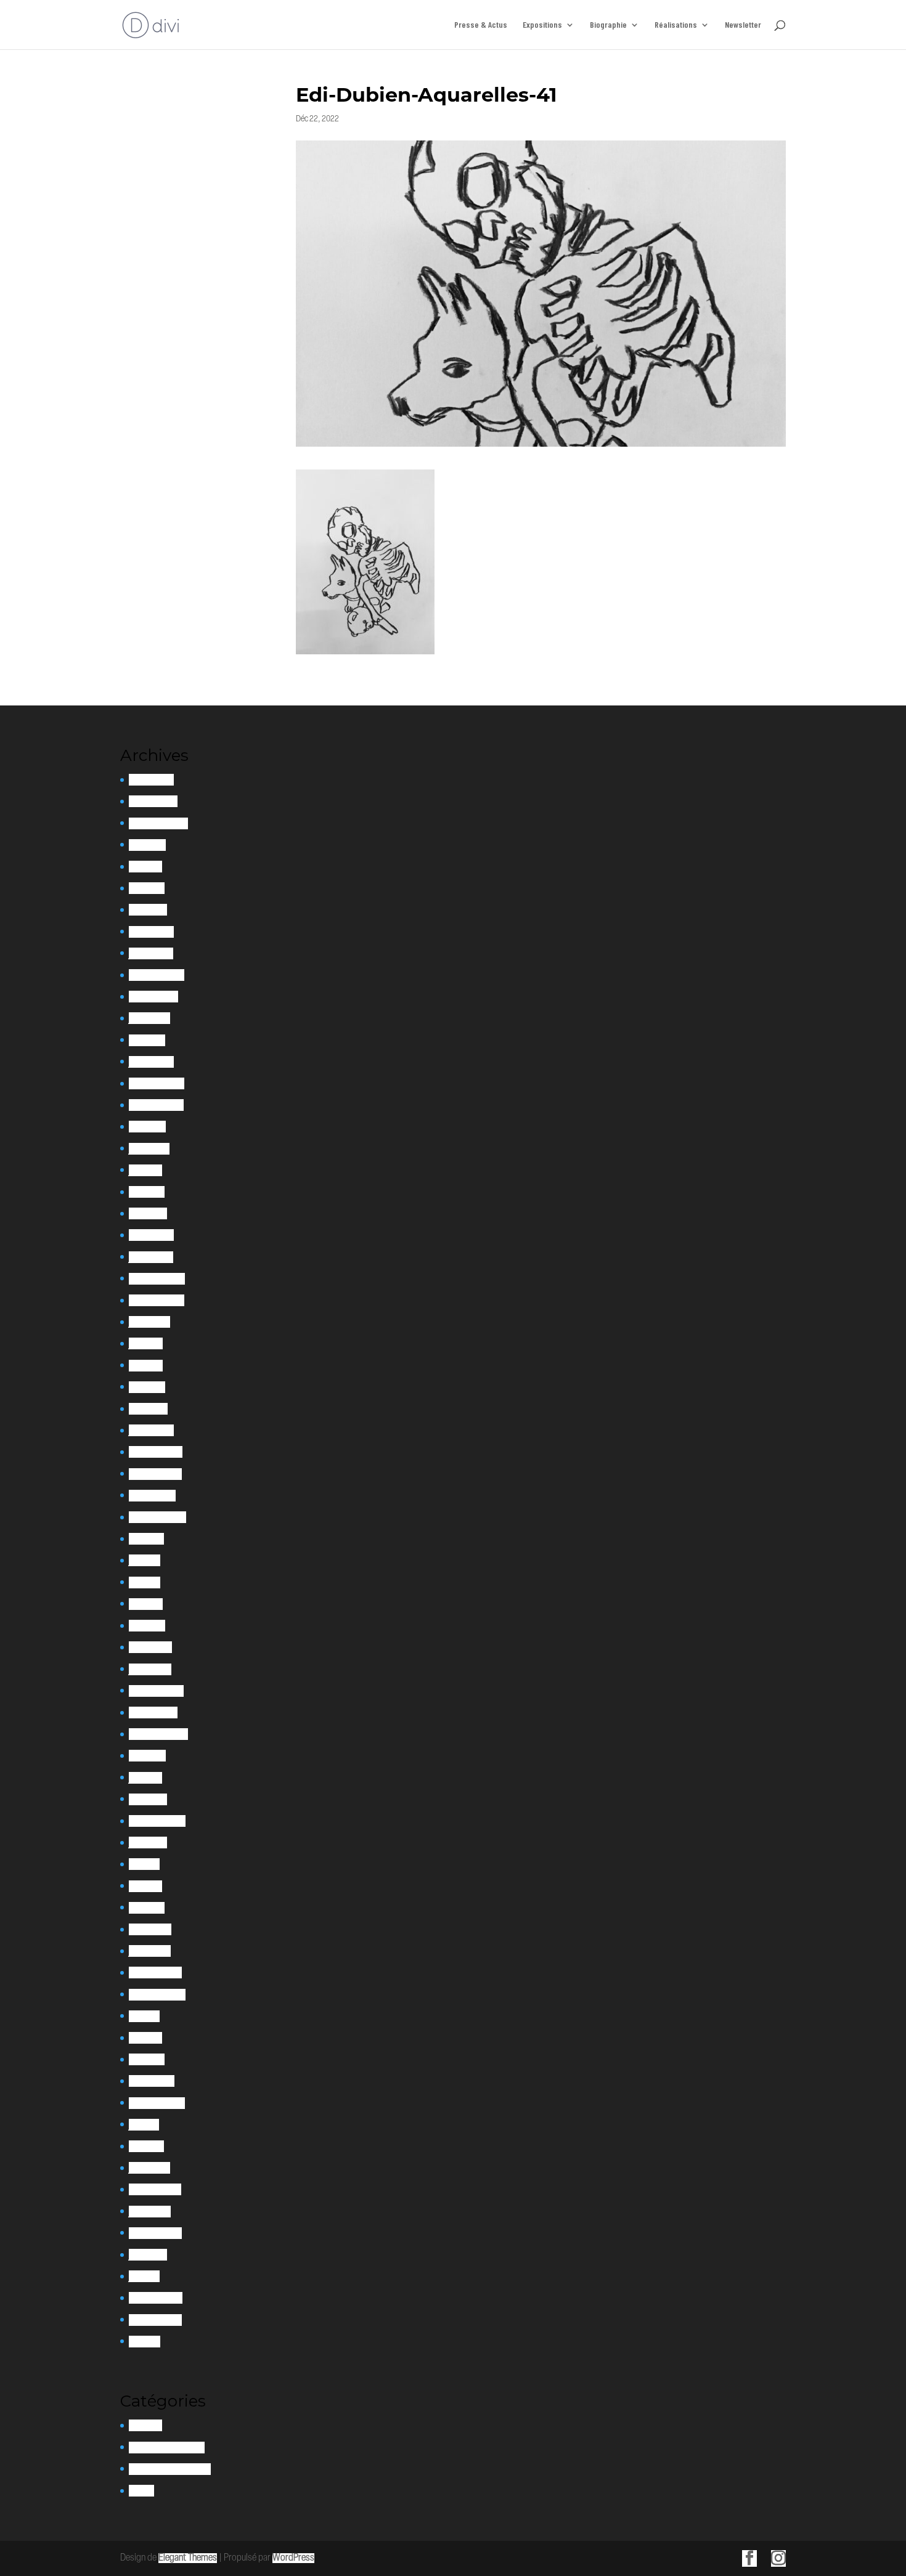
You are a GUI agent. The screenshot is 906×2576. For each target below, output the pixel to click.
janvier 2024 (151, 1062)
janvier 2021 (150, 1669)
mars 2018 (147, 2059)
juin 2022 (146, 1343)
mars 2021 (147, 1626)
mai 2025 (145, 867)
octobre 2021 (152, 1496)
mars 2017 (146, 2146)
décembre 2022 (157, 1279)
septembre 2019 (157, 1821)
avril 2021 (146, 1604)
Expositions (542, 25)
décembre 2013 (155, 2320)
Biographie (608, 25)
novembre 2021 (155, 1474)
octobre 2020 (153, 1713)
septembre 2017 (157, 2103)
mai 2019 (144, 1864)
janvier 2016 (150, 2212)
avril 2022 (147, 1387)
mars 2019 (147, 1908)
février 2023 (151, 1235)
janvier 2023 (151, 1257)
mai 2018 (144, 2016)
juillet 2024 (149, 1018)
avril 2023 (147, 1192)
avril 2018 (145, 2038)
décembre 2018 (155, 1973)
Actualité (145, 2425)
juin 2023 (145, 1170)
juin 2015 (144, 2276)
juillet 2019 (148, 1843)
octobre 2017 (152, 2081)
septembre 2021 (157, 1517)
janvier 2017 (149, 2168)
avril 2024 (147, 1040)
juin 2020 (145, 1778)
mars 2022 (148, 1409)
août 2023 (147, 1127)
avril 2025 (147, 888)
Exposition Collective (167, 2448)
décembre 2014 (156, 2298)
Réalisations (676, 25)
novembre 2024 (157, 975)
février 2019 (150, 1929)
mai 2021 (145, 1583)
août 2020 (147, 1756)
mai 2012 (145, 2342)
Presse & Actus (481, 25)
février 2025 (151, 932)
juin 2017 (144, 2125)
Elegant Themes (188, 2558)
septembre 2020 (158, 1734)
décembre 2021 (156, 1452)
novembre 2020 (156, 1691)
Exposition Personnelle (170, 2469)
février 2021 (150, 1647)
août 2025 (147, 845)
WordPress (293, 2558)
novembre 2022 (157, 1300)
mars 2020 (148, 1799)
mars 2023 (148, 1213)
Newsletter (743, 25)
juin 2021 (145, 1560)
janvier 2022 (151, 1430)
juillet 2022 (149, 1322)
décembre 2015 (155, 2233)
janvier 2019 (150, 1951)
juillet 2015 (148, 2255)
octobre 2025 (153, 801)
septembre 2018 (157, 1995)
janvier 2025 (151, 953)
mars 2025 (148, 910)
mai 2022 (146, 1366)
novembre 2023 (156, 1105)
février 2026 (151, 780)
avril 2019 (145, 1886)
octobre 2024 (153, 997)
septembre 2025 (158, 823)
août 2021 (146, 1539)
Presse (141, 2491)
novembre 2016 (155, 2189)
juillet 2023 (149, 1149)
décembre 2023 (157, 1083)
